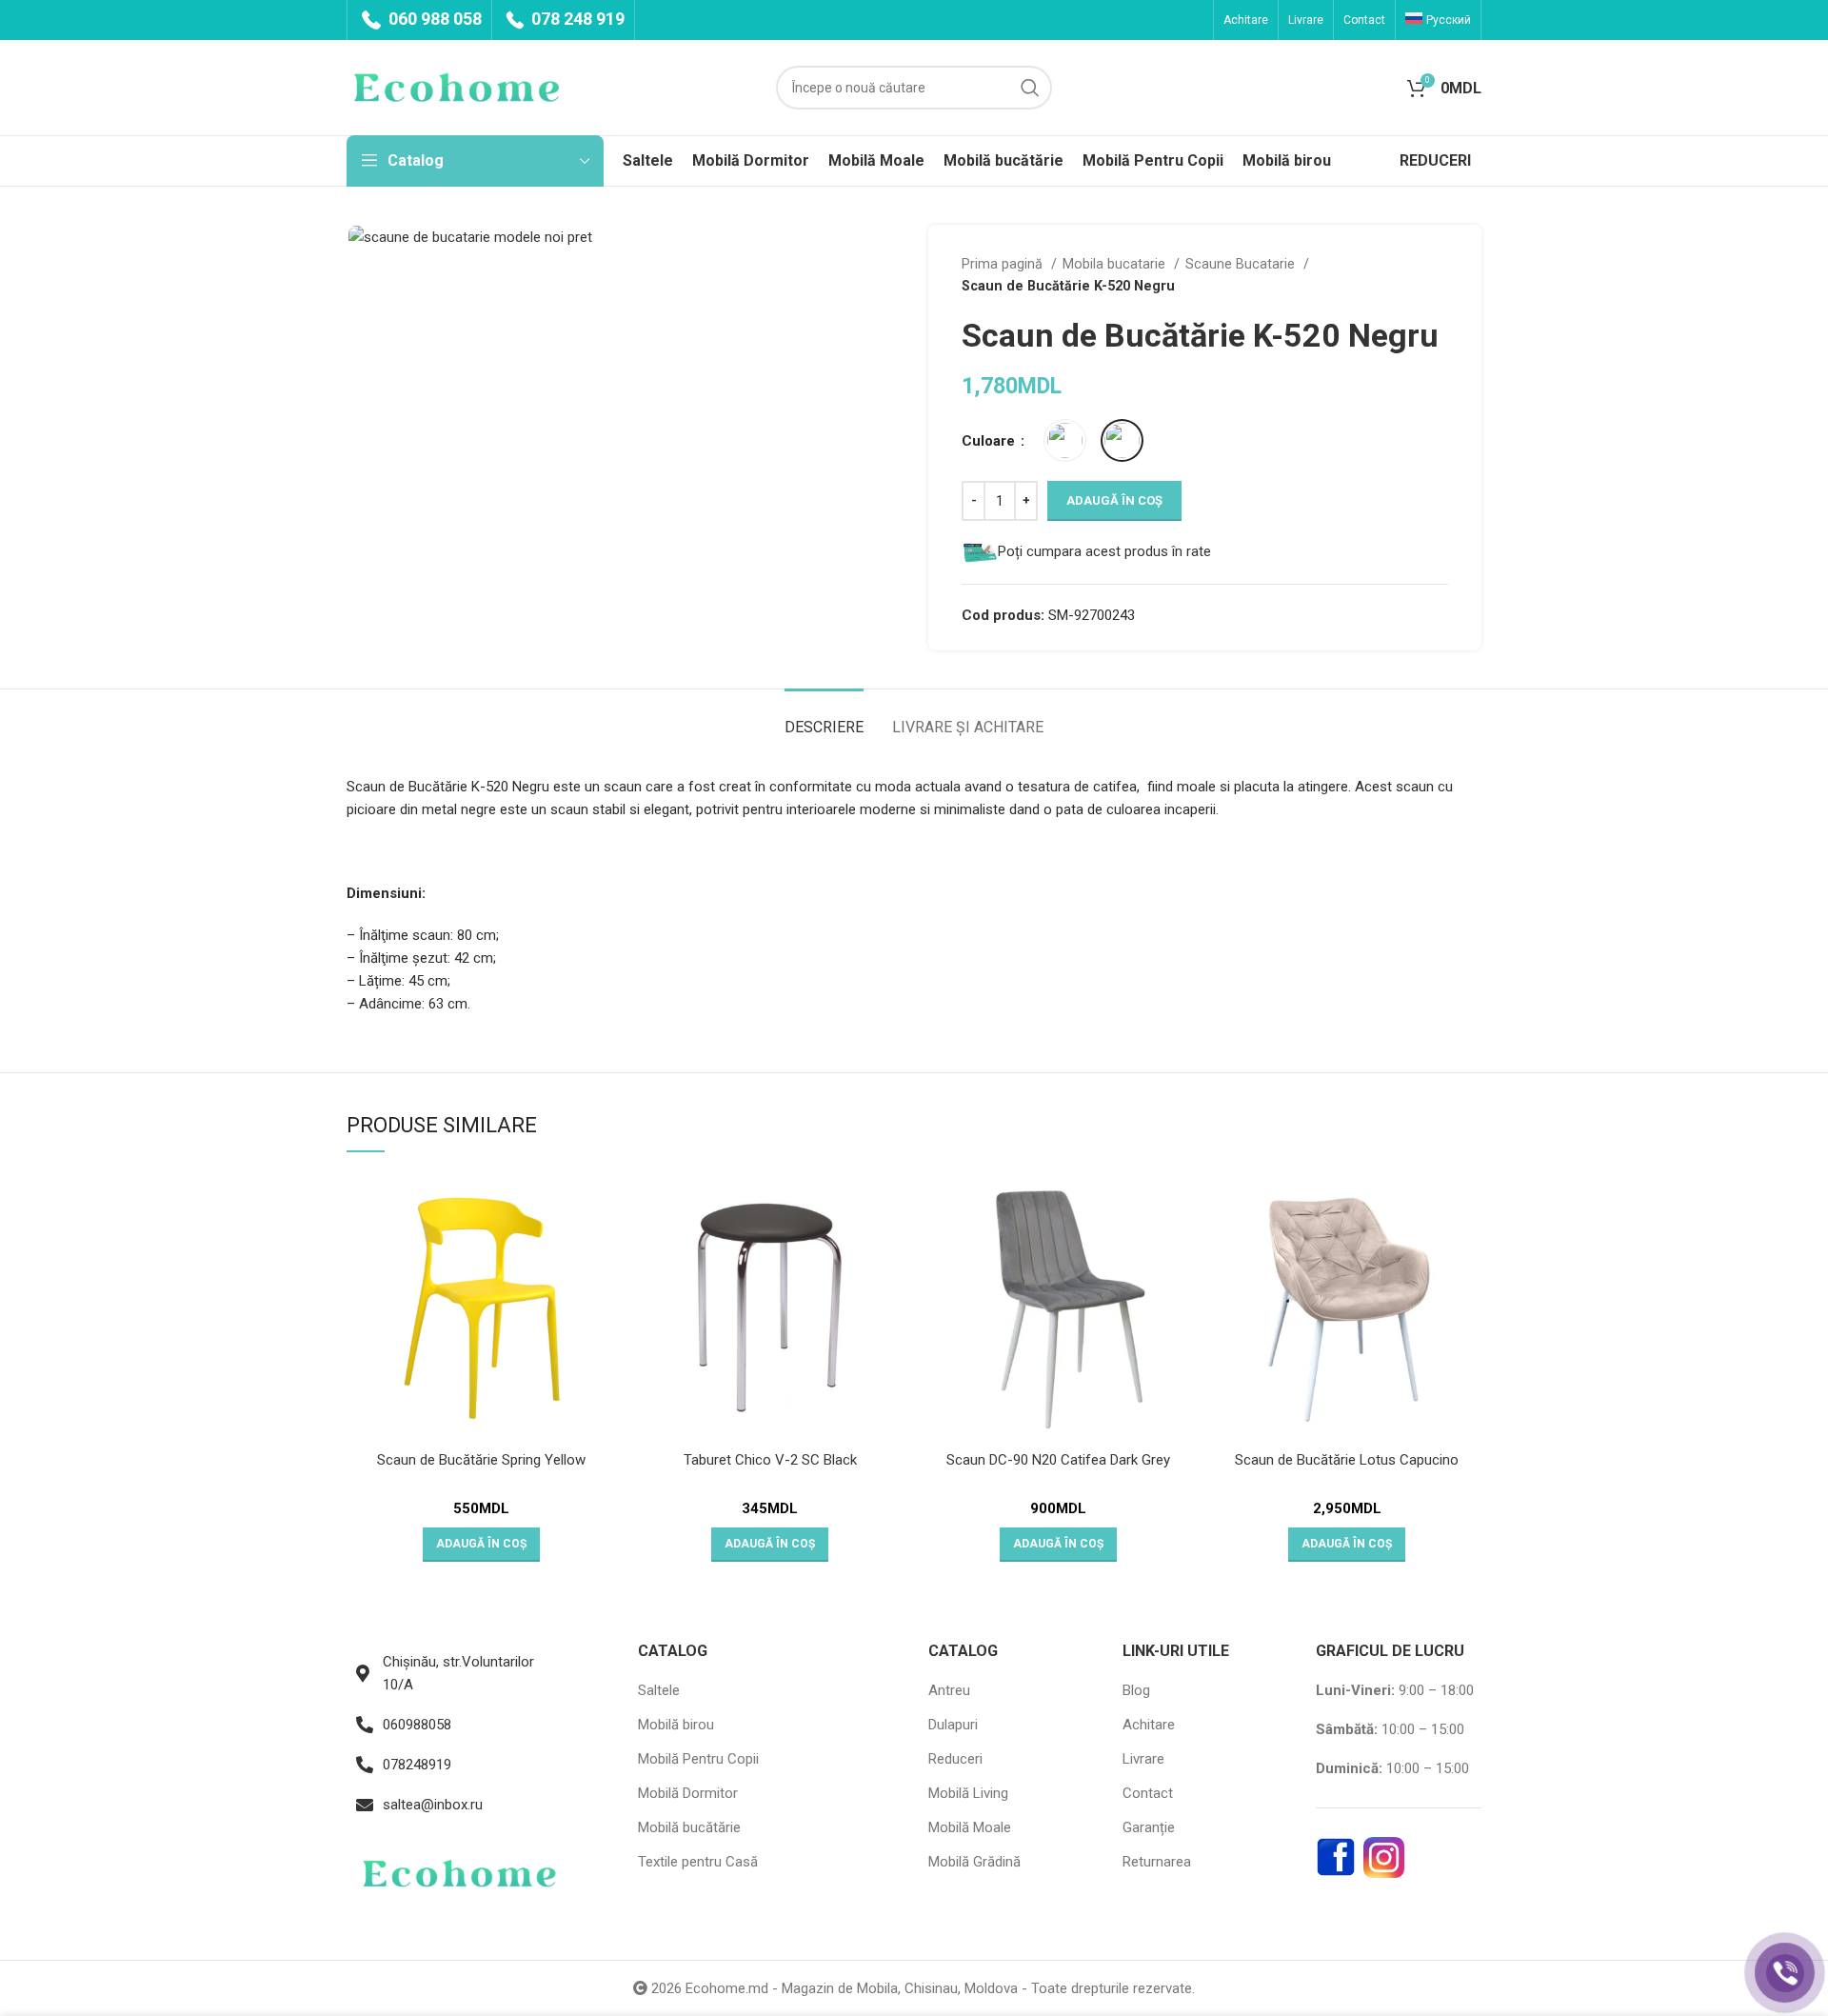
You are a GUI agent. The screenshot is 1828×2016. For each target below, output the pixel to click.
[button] (481, 1545)
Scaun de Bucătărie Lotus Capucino (1347, 1460)
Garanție (1149, 1827)
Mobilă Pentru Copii (698, 1759)
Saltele (659, 1690)
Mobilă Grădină (974, 1862)
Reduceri (955, 1759)
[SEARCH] (1030, 88)
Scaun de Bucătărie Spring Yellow (481, 1460)
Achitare (1149, 1725)
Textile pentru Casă (698, 1862)
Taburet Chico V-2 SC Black (770, 1460)
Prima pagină (1004, 264)
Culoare (990, 441)
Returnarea (1157, 1862)
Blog (1136, 1690)
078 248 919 (576, 19)
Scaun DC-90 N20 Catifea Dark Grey (1058, 1460)
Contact (1148, 1793)
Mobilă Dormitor (688, 1793)
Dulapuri (953, 1725)
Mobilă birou (676, 1725)
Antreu (949, 1690)
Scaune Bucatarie (1242, 264)
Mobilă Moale (970, 1827)
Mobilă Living (968, 1793)
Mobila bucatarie (1116, 264)
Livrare (1143, 1759)
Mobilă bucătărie (689, 1827)
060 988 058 (433, 19)
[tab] (824, 718)
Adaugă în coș (1114, 500)
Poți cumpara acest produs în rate (1104, 551)
